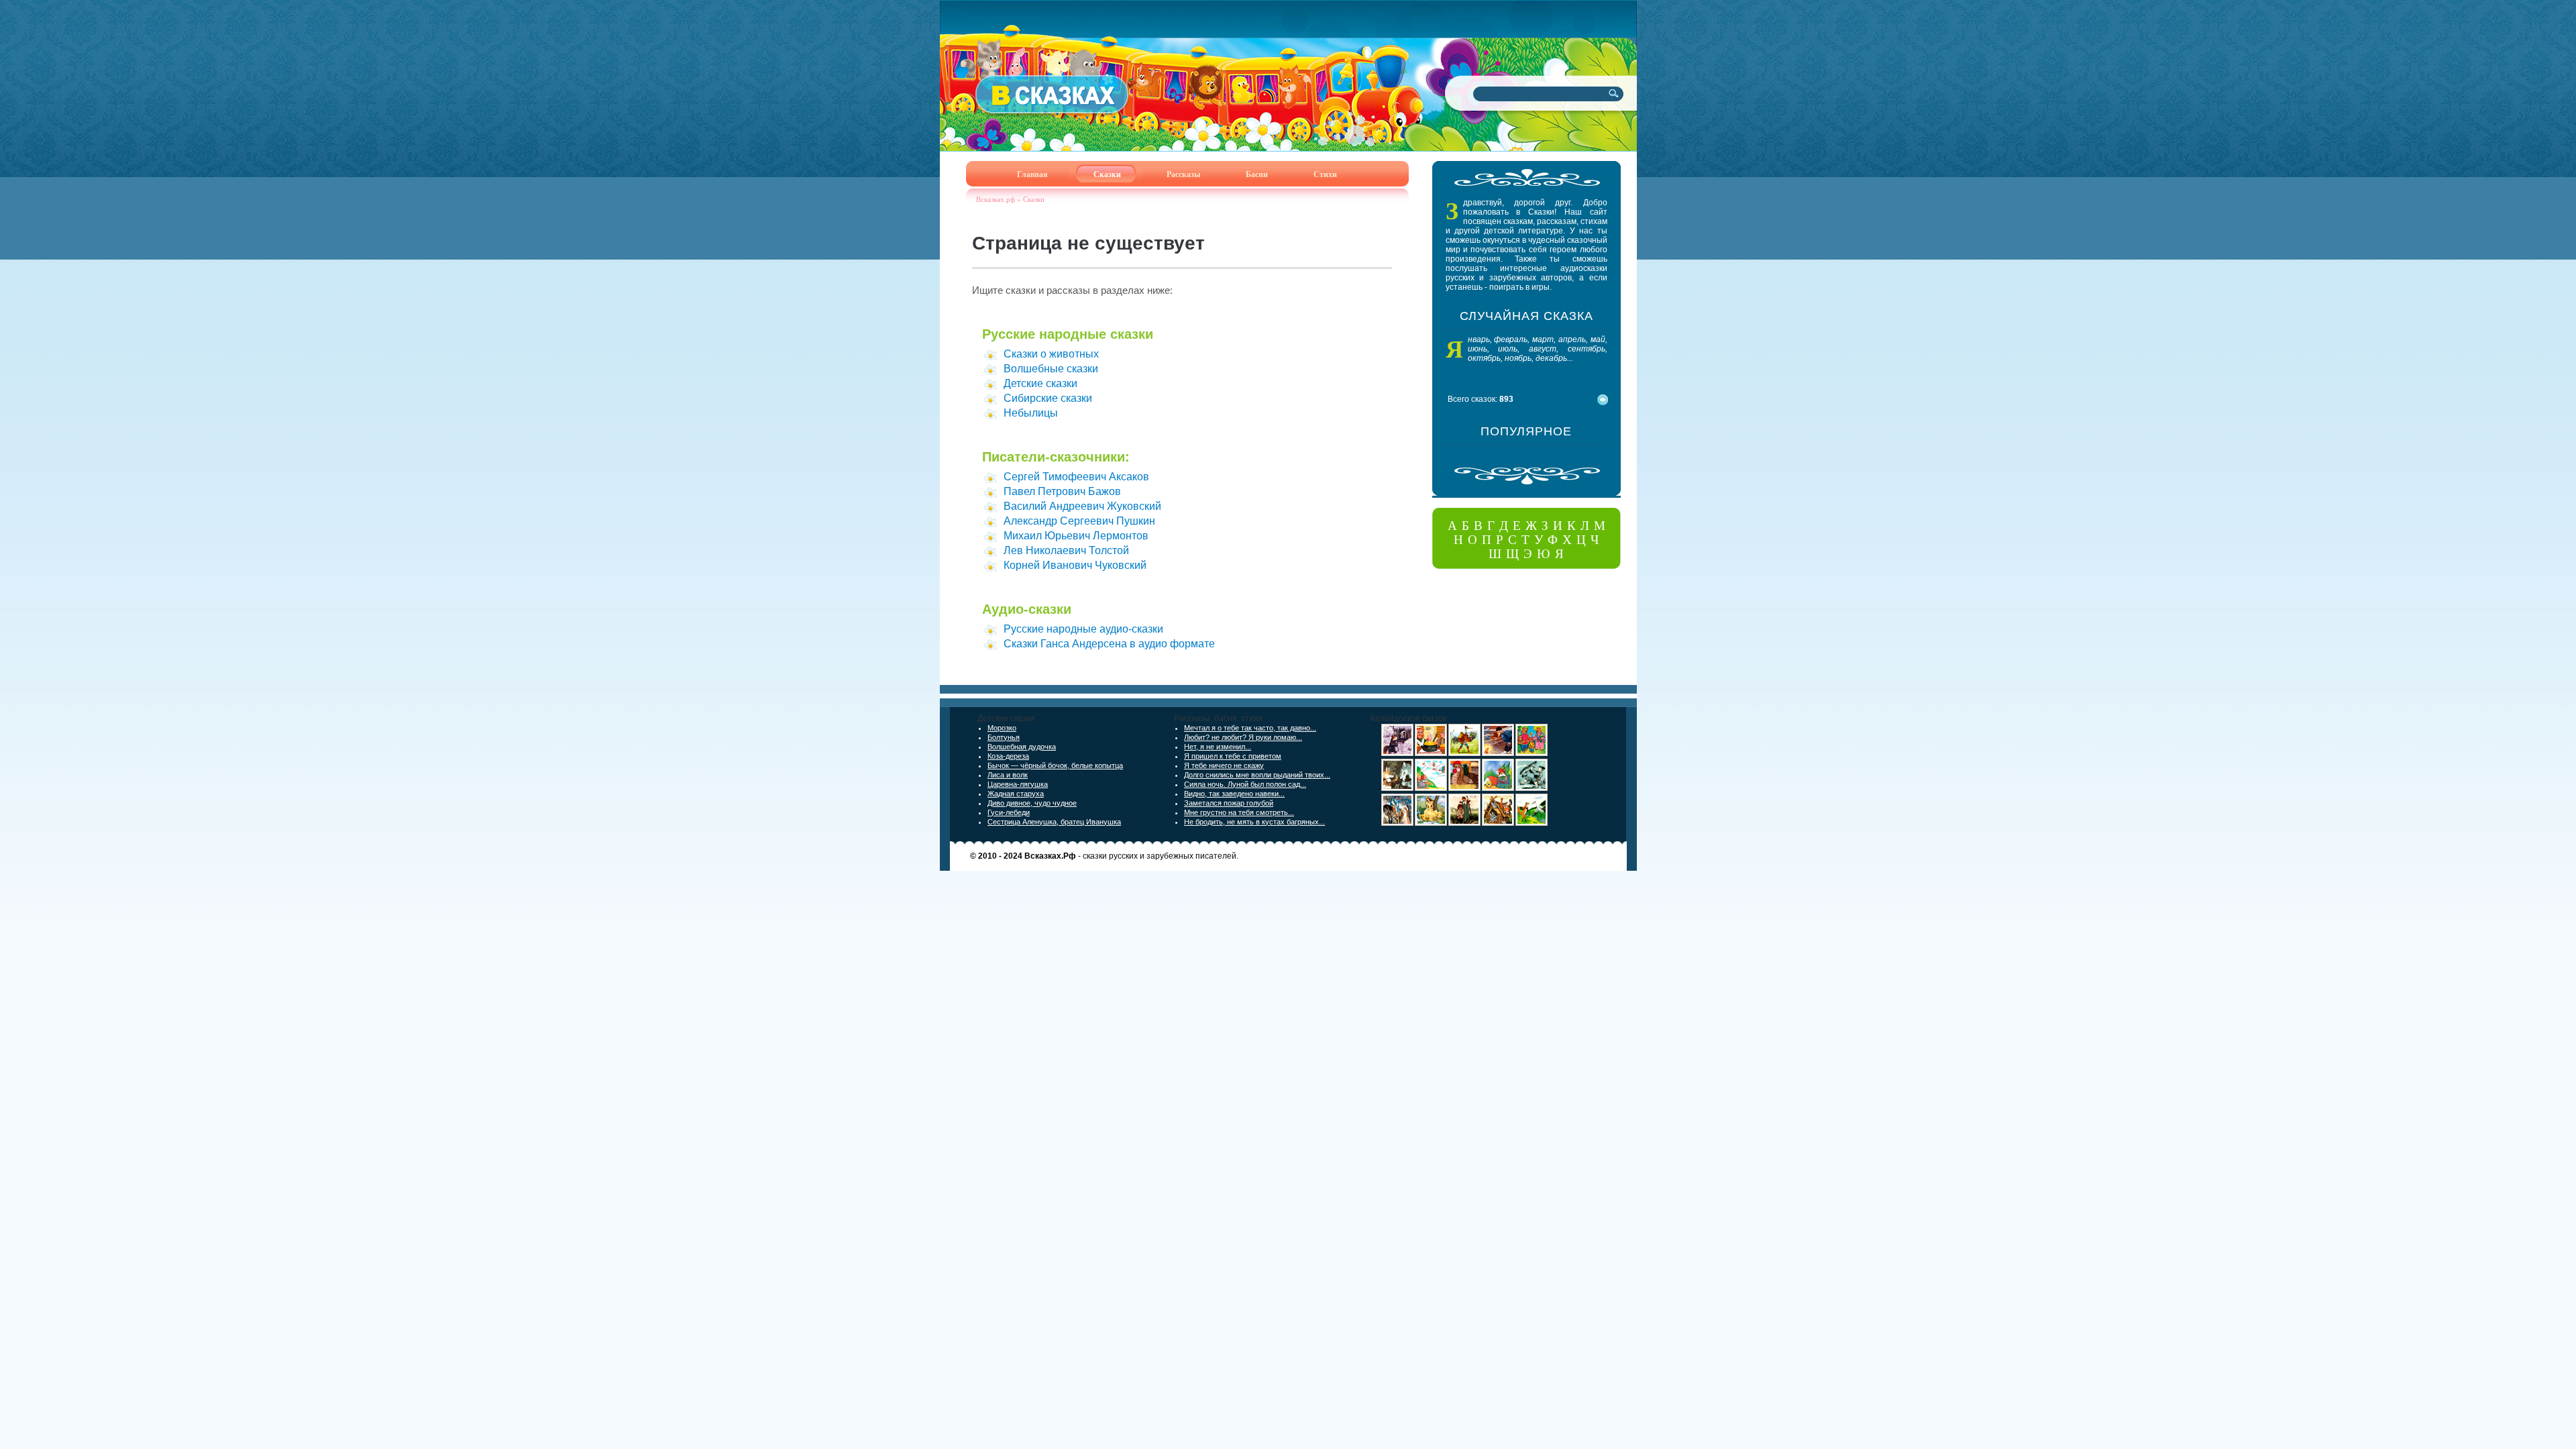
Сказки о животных (1051, 354)
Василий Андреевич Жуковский (1082, 506)
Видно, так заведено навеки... (1234, 794)
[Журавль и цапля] (1464, 753)
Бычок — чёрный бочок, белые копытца (1055, 765)
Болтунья (1004, 737)
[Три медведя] (1532, 753)
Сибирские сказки (1048, 398)
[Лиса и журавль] (1532, 823)
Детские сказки (1040, 383)
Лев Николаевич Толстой (1066, 550)
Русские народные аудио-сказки (1083, 629)
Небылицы (1031, 413)
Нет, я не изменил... (1218, 747)
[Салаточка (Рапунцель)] (1431, 823)
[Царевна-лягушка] (1397, 823)
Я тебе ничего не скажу (1224, 765)
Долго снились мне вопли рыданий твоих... (1257, 775)
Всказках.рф (996, 199)
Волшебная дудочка (1022, 747)
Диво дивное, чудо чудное (1032, 803)
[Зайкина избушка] (1397, 753)
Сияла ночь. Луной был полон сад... (1245, 784)
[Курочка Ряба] (1464, 788)
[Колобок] (1498, 788)
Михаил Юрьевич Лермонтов (1076, 536)
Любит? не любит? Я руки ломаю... (1243, 737)
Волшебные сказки (1051, 369)
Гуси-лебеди (1009, 812)
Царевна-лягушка (1018, 784)
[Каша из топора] (1431, 753)
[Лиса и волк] (1397, 788)
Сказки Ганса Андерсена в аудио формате (1109, 644)
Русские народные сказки (1068, 334)
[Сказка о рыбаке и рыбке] (1498, 753)
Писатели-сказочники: (1056, 457)
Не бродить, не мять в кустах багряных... (1254, 822)
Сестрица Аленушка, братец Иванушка (1054, 822)
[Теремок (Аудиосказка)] (1498, 823)
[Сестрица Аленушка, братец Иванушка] (1464, 823)
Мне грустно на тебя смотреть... (1239, 812)
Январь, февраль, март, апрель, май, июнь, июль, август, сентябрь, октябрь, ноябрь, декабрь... (1538, 349)
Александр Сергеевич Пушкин (1079, 521)
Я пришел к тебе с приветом (1233, 756)
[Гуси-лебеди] (1431, 788)
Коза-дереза (1008, 756)
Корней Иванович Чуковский (1075, 565)
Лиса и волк (1008, 775)
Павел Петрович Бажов (1062, 491)
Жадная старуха (1016, 794)
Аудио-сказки (1027, 609)
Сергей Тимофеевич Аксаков (1076, 477)
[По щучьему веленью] (1532, 788)
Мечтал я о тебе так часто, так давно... (1250, 728)
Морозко (1002, 728)
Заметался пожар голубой (1229, 803)
